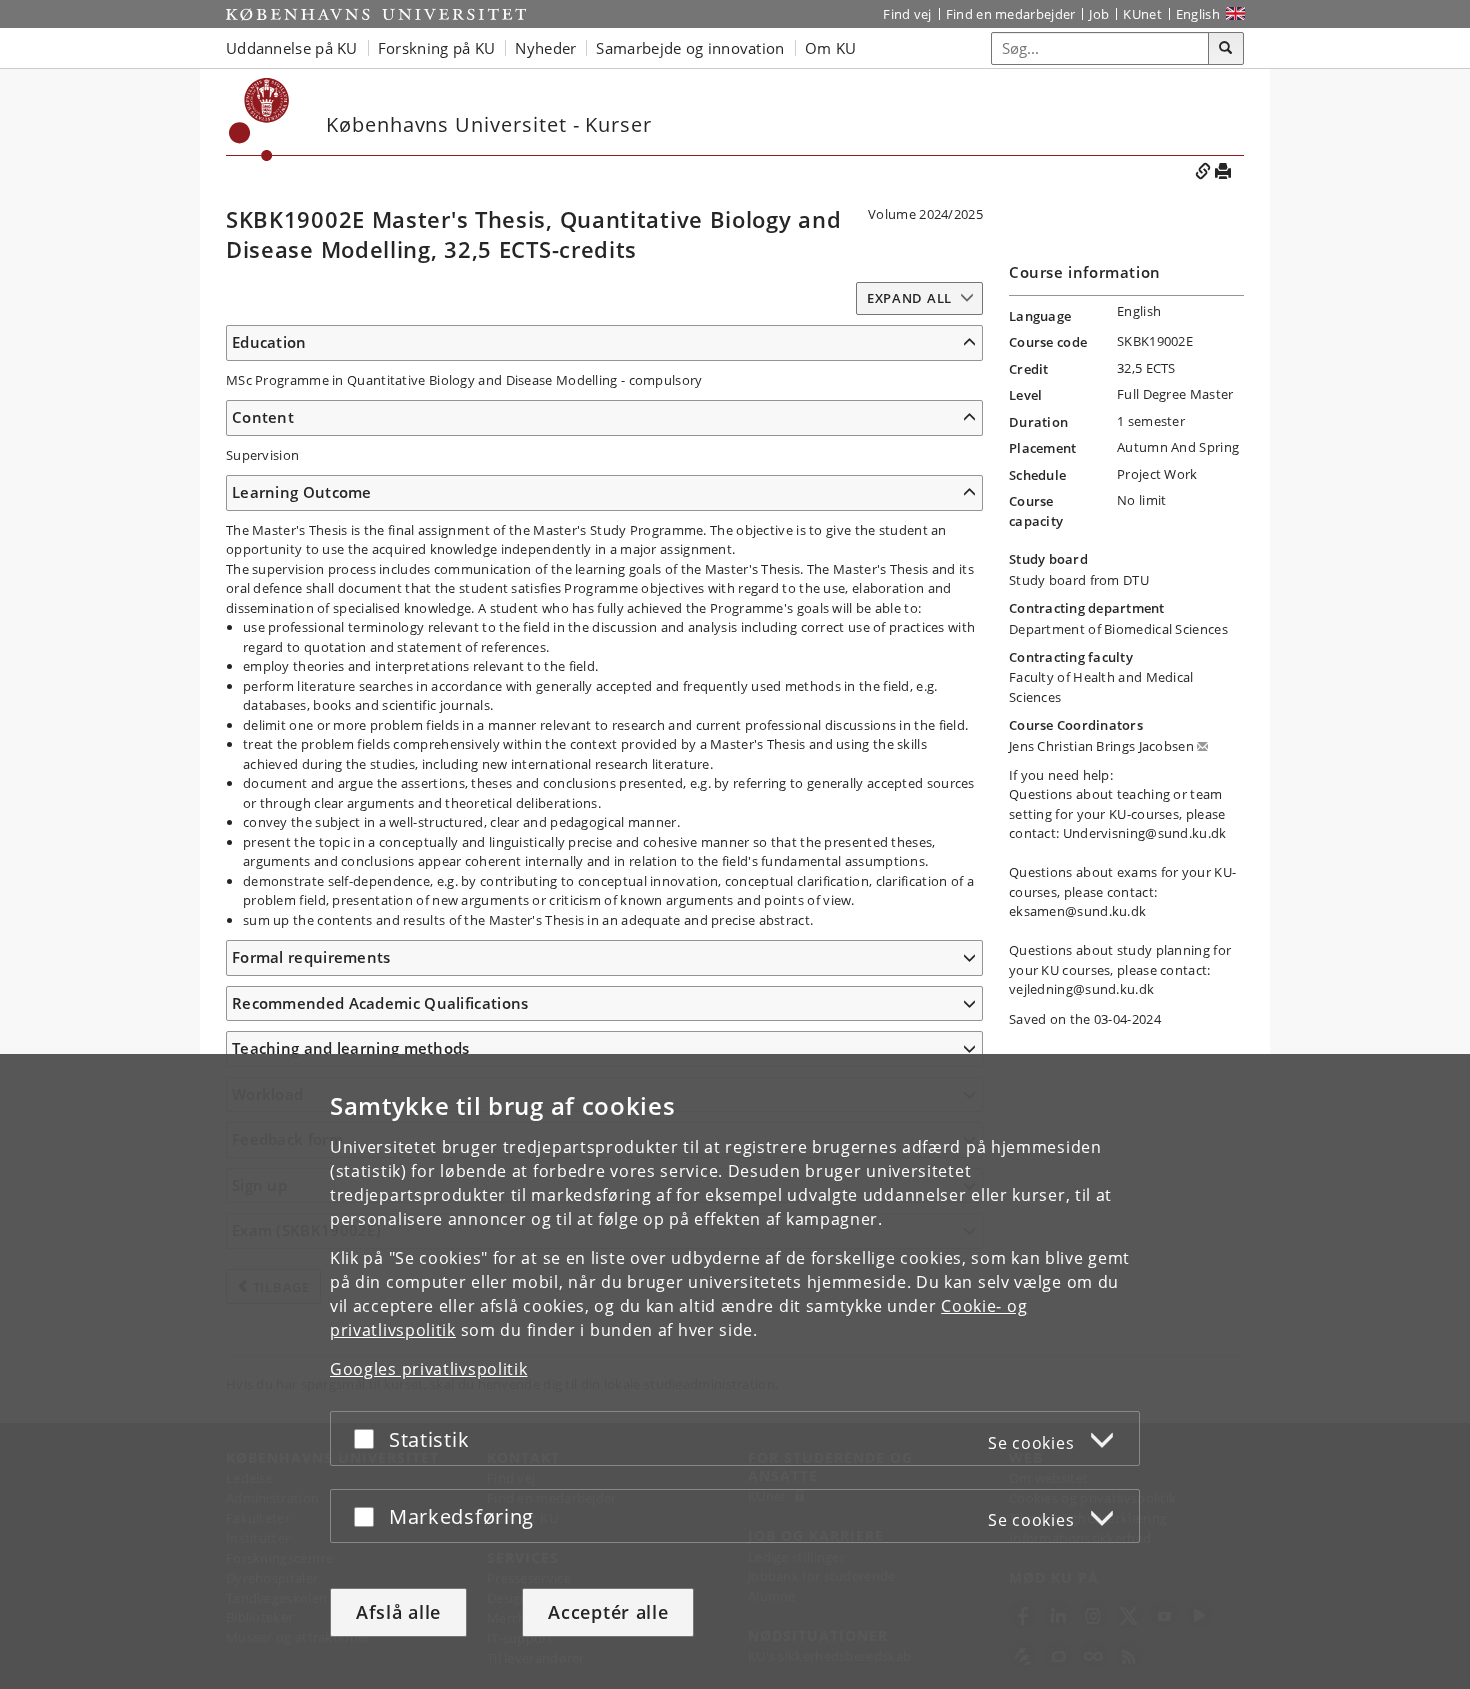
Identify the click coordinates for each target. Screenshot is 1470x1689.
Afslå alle (398, 1612)
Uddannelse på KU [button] (292, 48)
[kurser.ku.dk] (259, 119)
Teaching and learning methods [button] (351, 1048)
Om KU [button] (831, 48)
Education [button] (269, 342)
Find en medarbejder (1011, 14)
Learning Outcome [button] (302, 492)
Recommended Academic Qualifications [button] (380, 1003)
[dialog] (735, 1371)
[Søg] (1226, 49)
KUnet (1142, 14)
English (1198, 14)
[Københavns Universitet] (376, 14)
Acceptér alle (608, 1612)
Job (1099, 14)
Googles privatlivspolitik (429, 1369)
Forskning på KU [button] (437, 48)
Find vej (907, 14)
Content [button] (263, 417)
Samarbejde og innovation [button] (690, 48)
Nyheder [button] (545, 48)
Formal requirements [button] (311, 957)
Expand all (909, 298)
